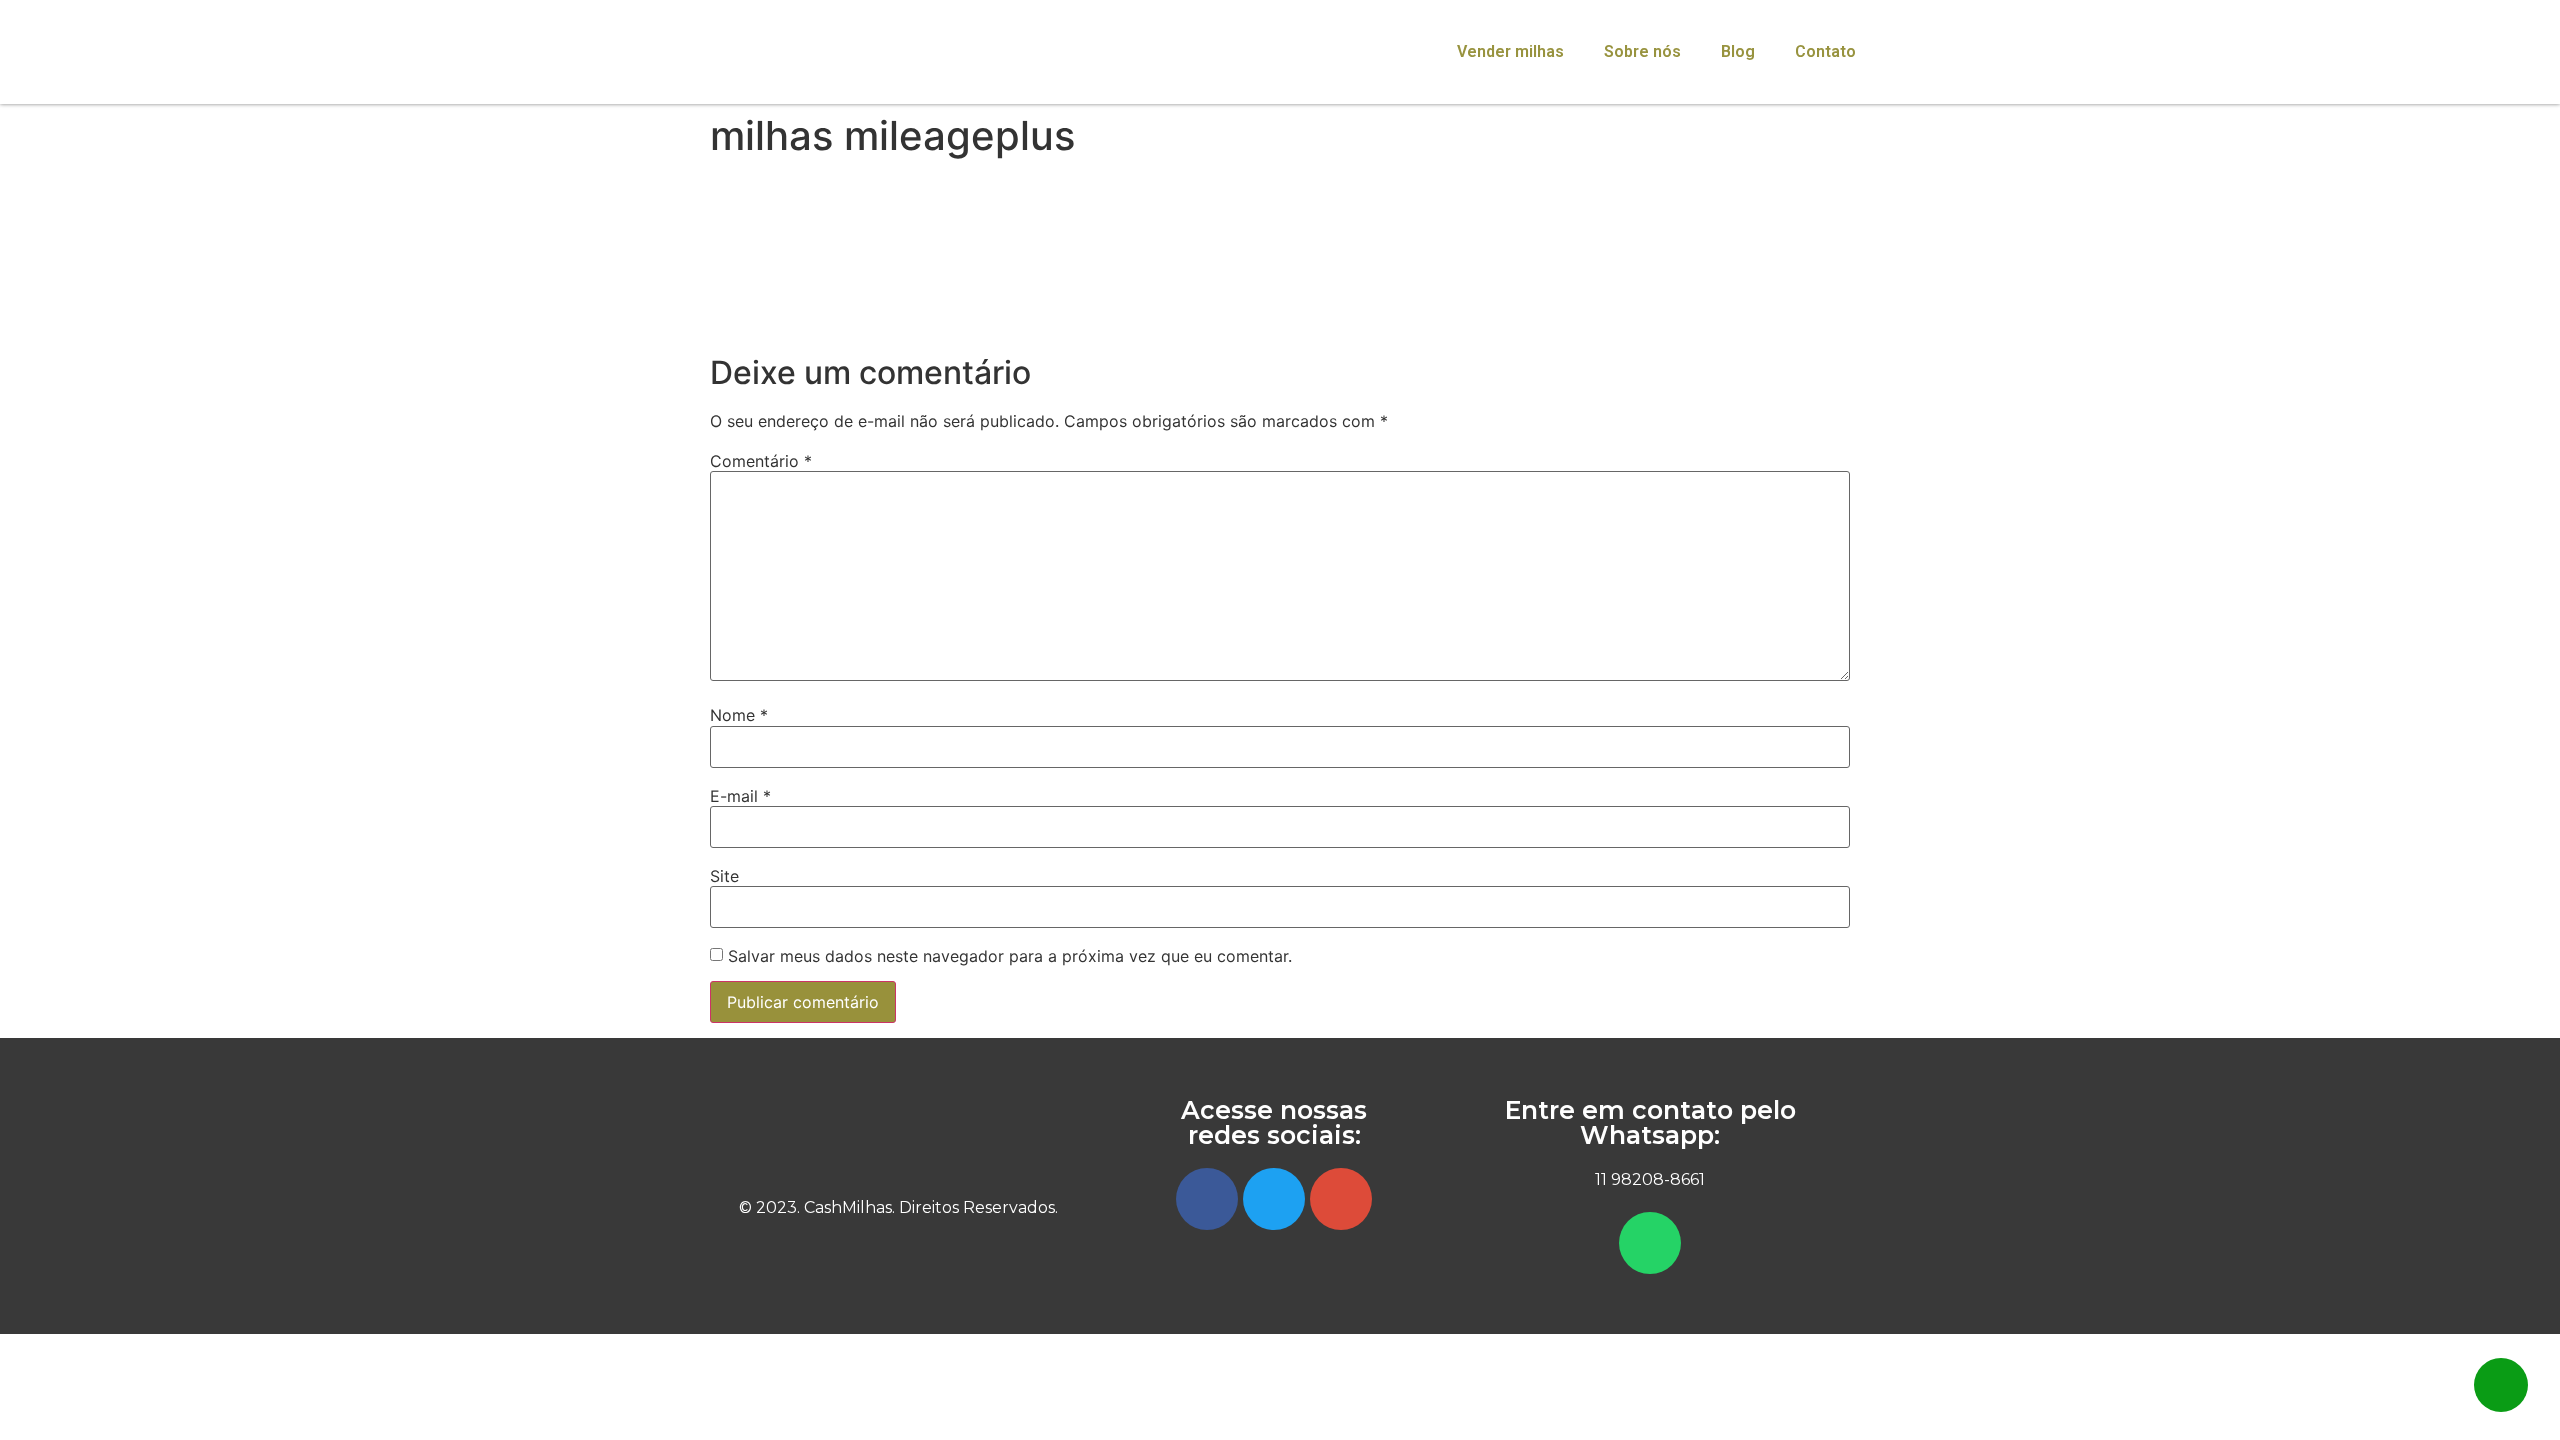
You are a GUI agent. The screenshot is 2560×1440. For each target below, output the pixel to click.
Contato (1825, 51)
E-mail (740, 796)
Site (724, 876)
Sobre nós (1642, 51)
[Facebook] (1207, 1199)
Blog (1738, 51)
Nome (739, 715)
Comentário (761, 461)
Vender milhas (1510, 51)
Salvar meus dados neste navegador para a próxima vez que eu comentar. (1010, 956)
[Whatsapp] (1650, 1243)
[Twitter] (1274, 1199)
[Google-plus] (1341, 1199)
